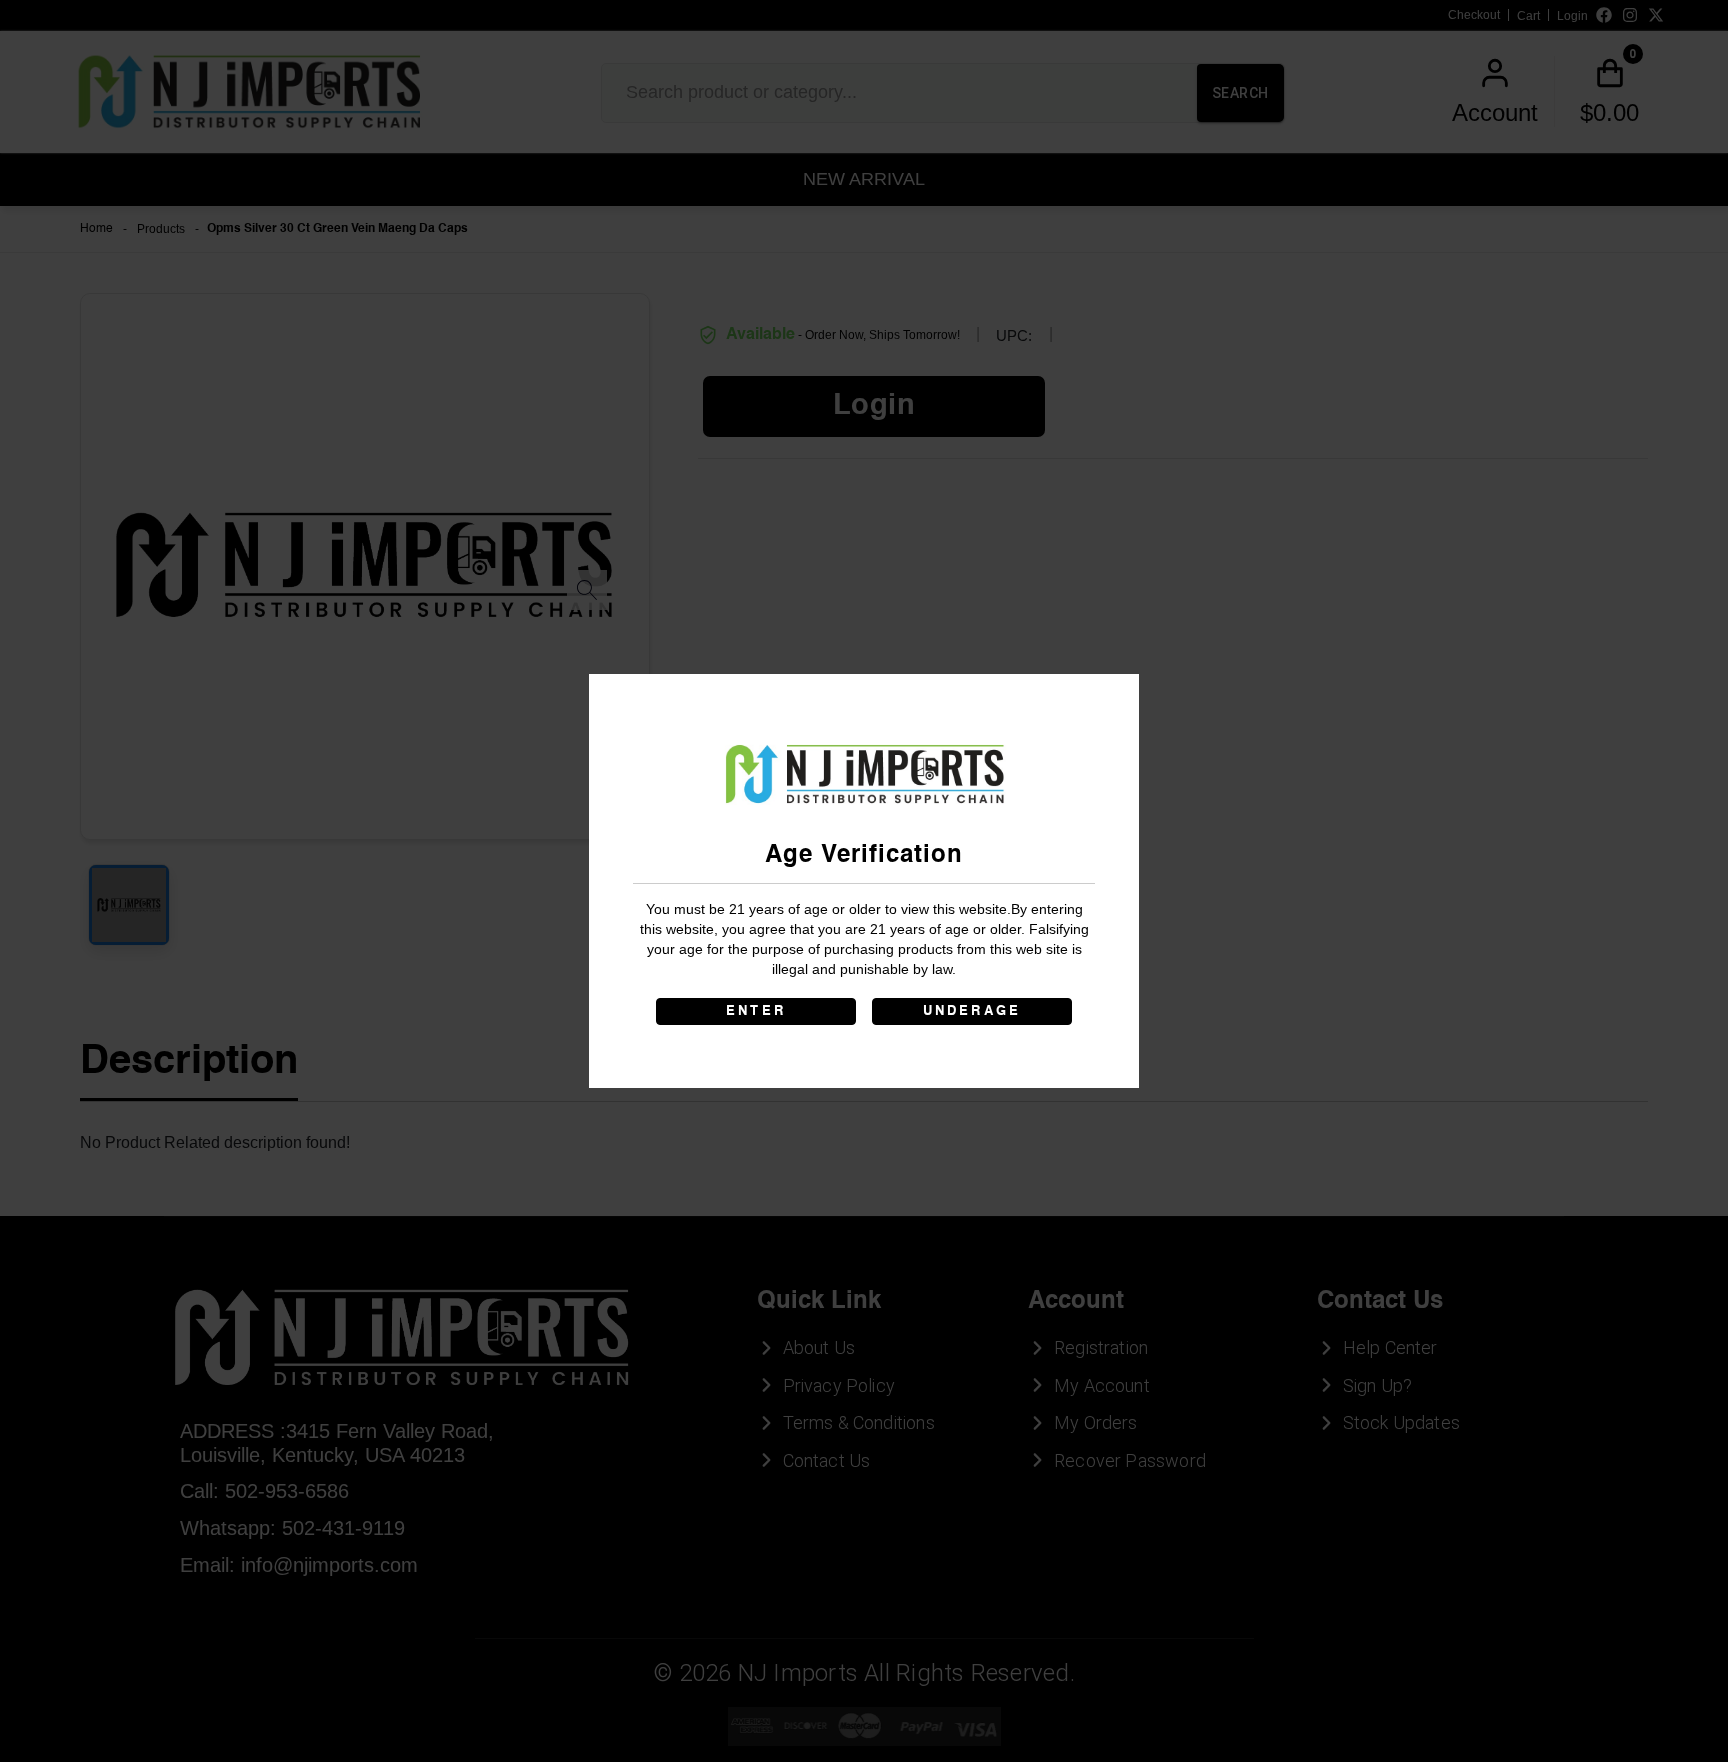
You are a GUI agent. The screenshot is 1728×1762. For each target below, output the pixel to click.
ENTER (756, 1011)
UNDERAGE (972, 1011)
